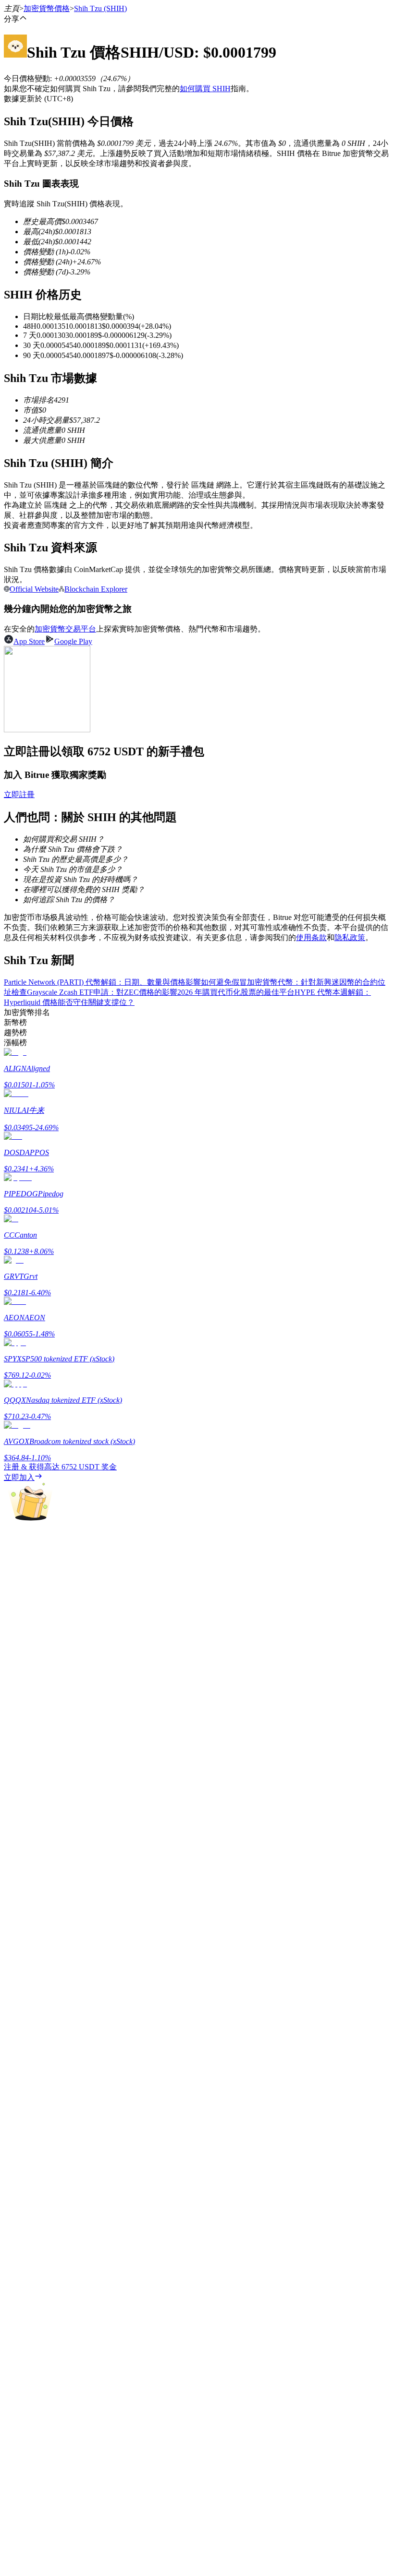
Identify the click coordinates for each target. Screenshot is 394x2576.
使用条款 (311, 937)
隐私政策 (350, 937)
